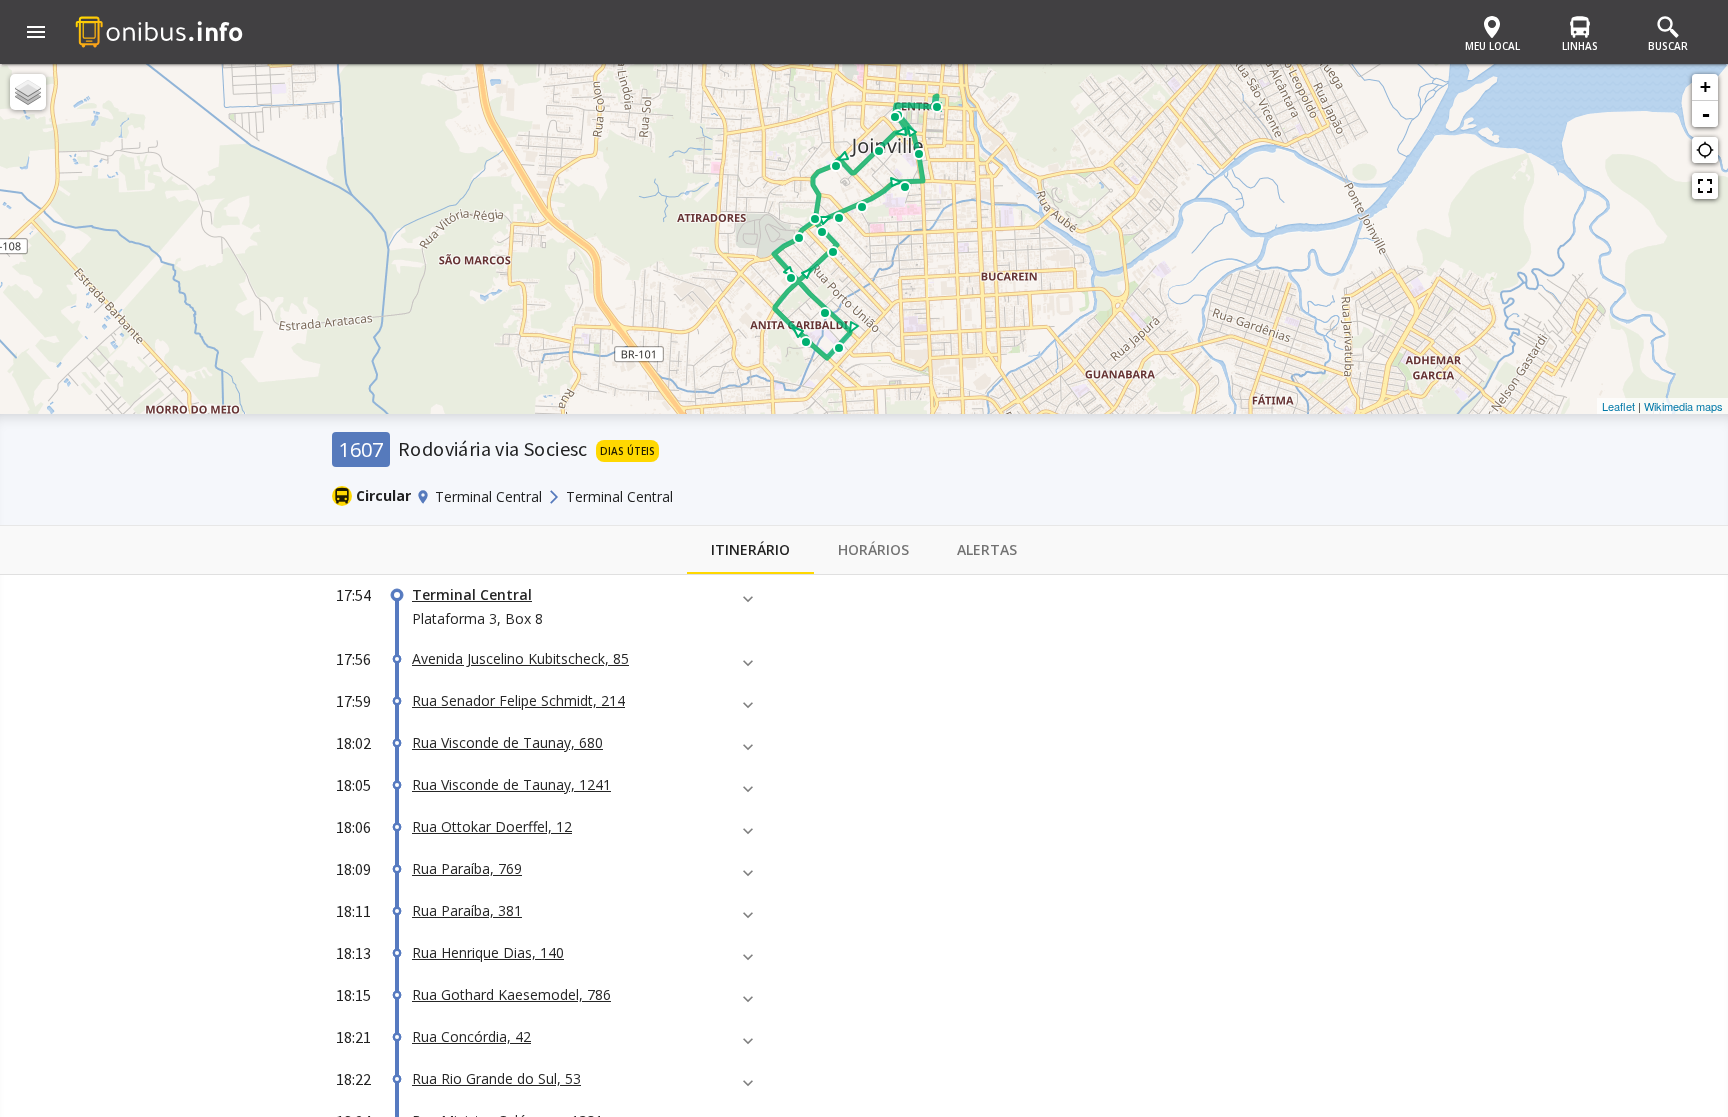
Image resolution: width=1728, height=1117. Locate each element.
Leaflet (1618, 406)
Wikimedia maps (1683, 406)
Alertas (987, 549)
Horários (873, 549)
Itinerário (750, 549)
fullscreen (1705, 186)
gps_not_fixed (1705, 150)
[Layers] (28, 92)
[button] (36, 34)
